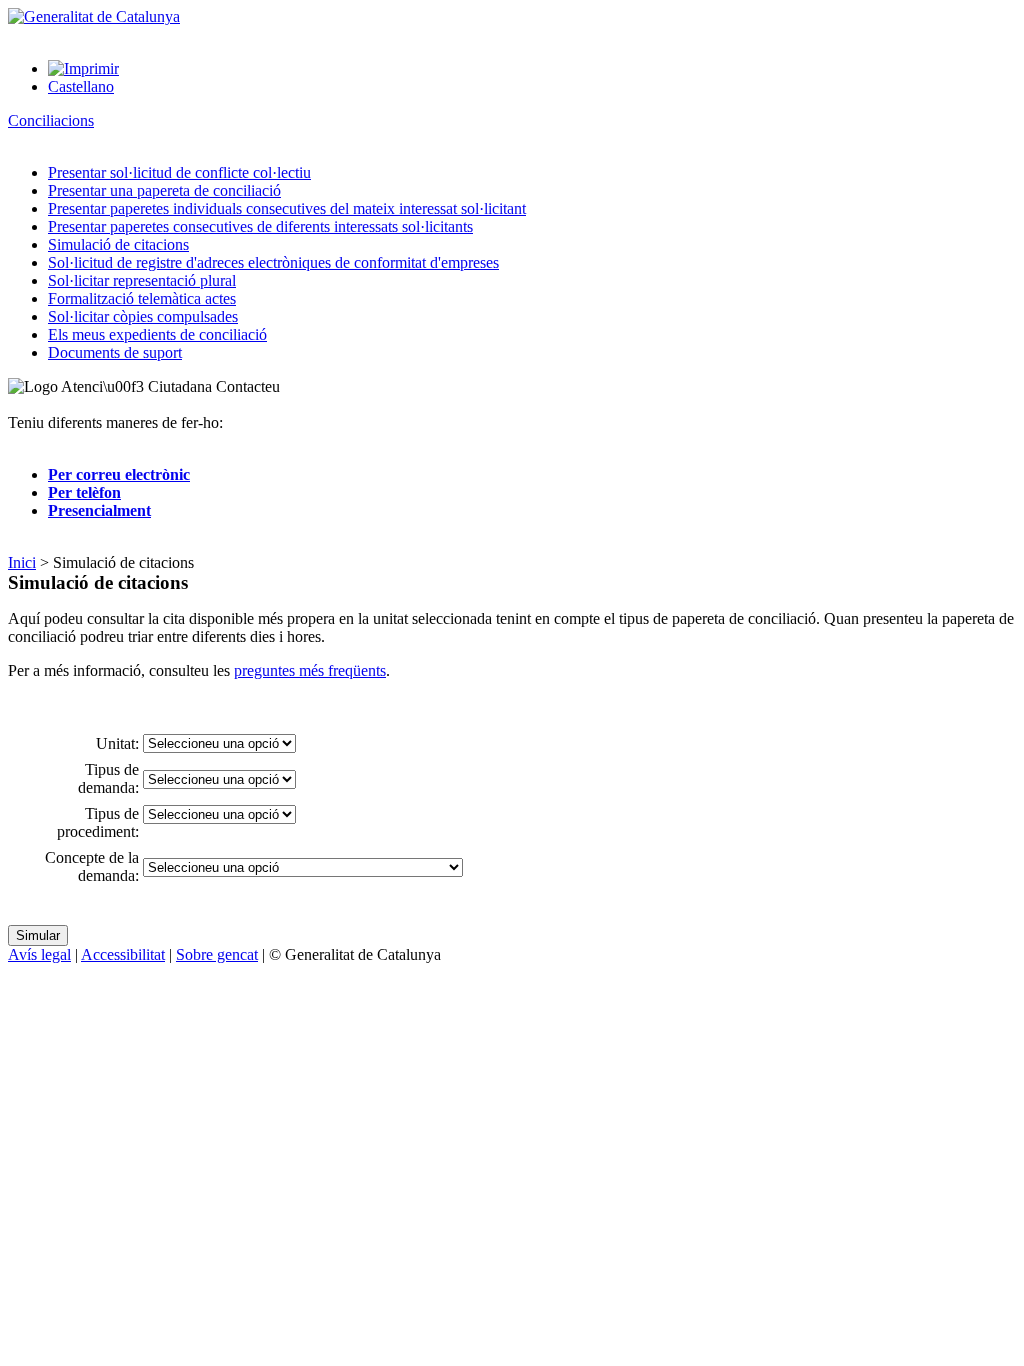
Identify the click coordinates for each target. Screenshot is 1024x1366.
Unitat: (117, 743)
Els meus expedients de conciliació (157, 334)
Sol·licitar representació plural (142, 280)
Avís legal (39, 954)
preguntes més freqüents (310, 670)
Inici (22, 562)
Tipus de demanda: (108, 778)
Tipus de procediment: (98, 822)
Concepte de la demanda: (92, 866)
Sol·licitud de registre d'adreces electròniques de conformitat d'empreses (273, 262)
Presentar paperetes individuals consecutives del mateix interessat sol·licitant (287, 208)
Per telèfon (84, 492)
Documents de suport (115, 352)
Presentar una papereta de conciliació (164, 190)
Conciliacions (51, 120)
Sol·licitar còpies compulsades (143, 316)
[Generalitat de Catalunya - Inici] (94, 16)
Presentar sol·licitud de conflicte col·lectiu (179, 172)
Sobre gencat (217, 954)
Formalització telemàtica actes (142, 298)
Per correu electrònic (119, 474)
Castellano (81, 86)
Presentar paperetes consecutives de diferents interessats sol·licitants (260, 226)
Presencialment (99, 510)
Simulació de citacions (118, 244)
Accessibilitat (123, 954)
